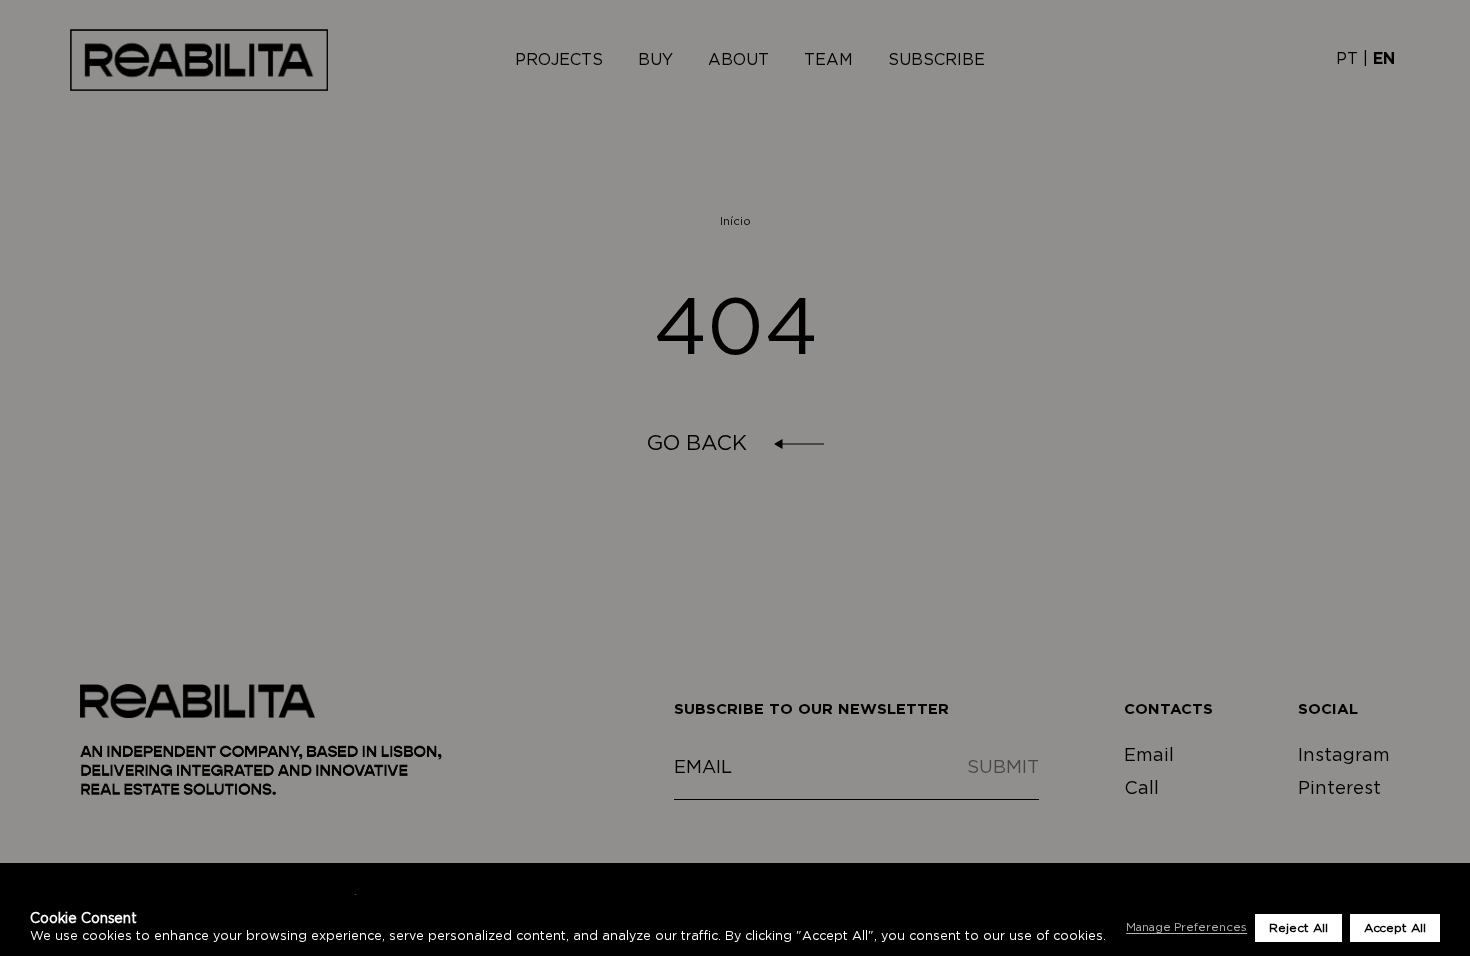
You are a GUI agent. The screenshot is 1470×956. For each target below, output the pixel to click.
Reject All (1298, 928)
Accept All (1395, 928)
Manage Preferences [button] (1186, 927)
